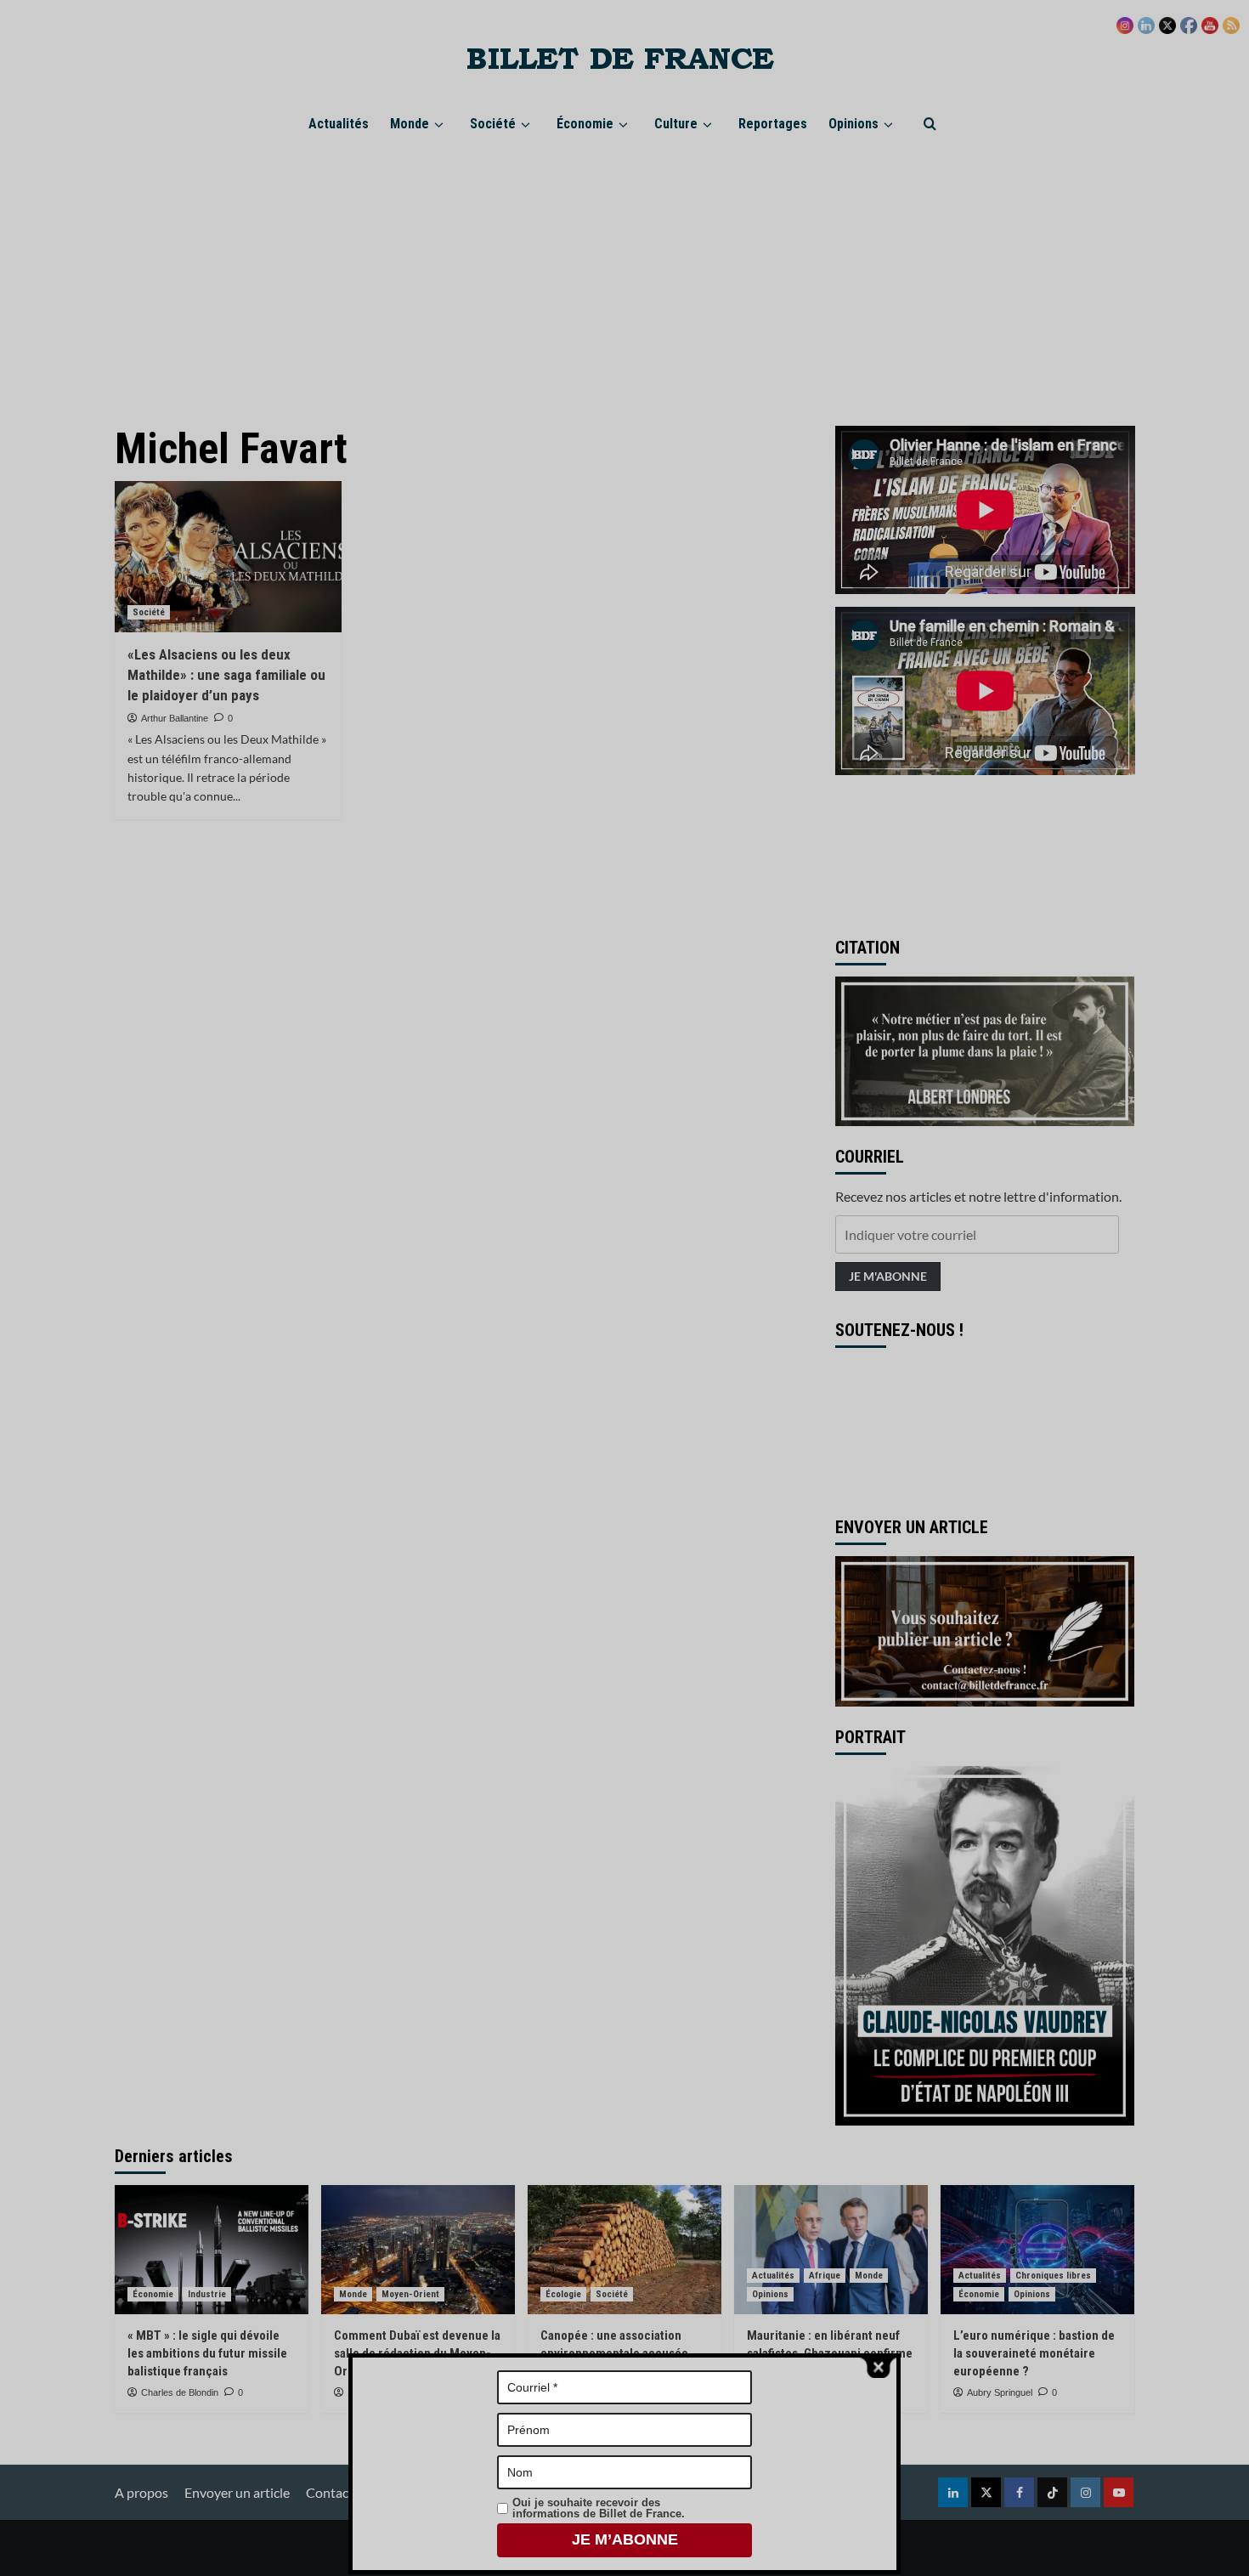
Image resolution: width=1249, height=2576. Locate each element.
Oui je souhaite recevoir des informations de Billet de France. (599, 2508)
